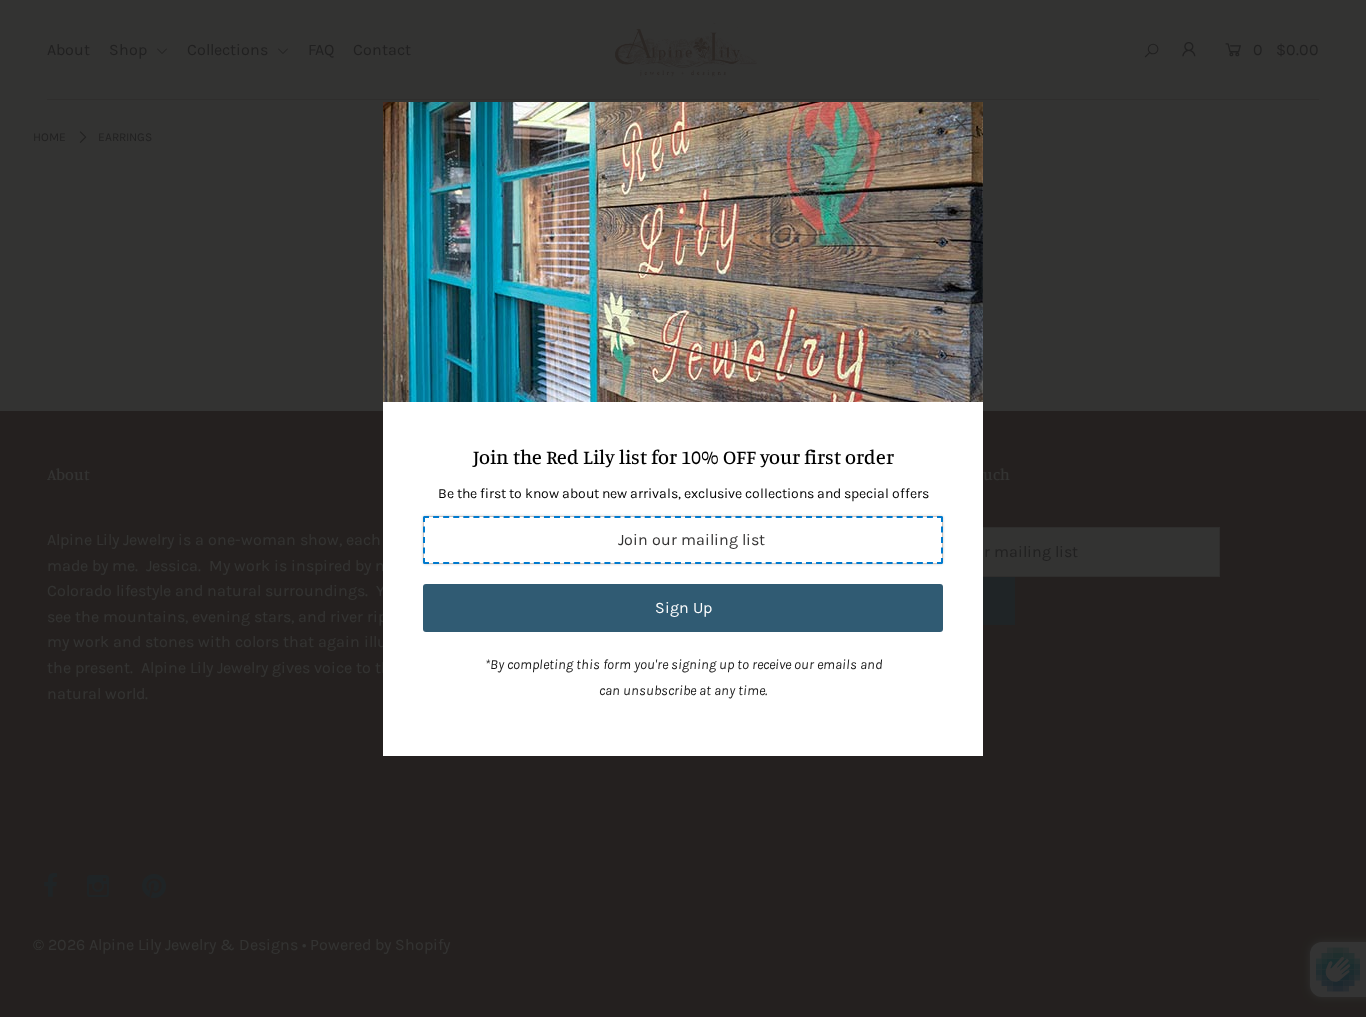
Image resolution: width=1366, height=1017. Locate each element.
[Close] (961, 124)
